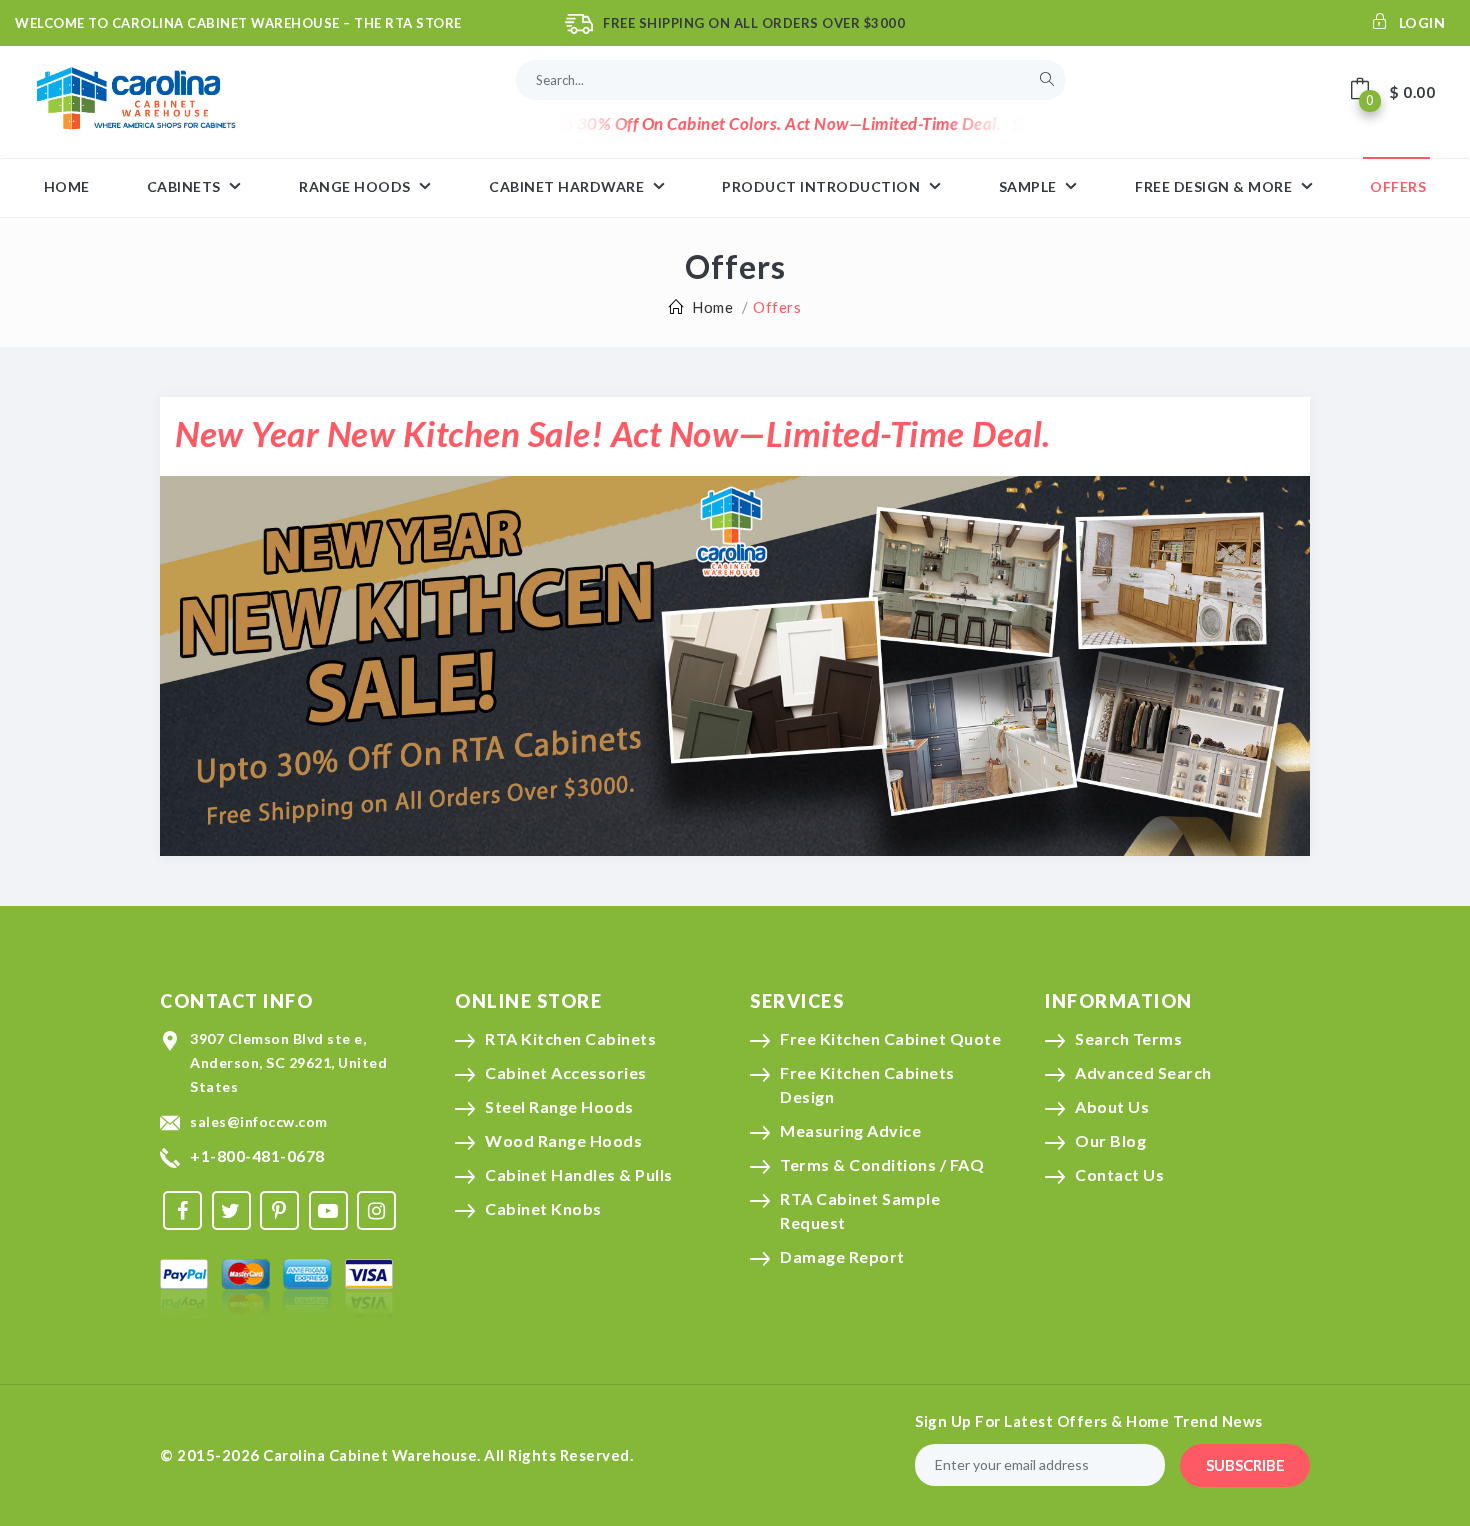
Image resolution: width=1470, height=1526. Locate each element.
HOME (67, 186)
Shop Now (1009, 123)
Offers (1398, 186)
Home (712, 307)
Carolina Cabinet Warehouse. (372, 1455)
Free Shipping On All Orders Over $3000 (754, 23)
